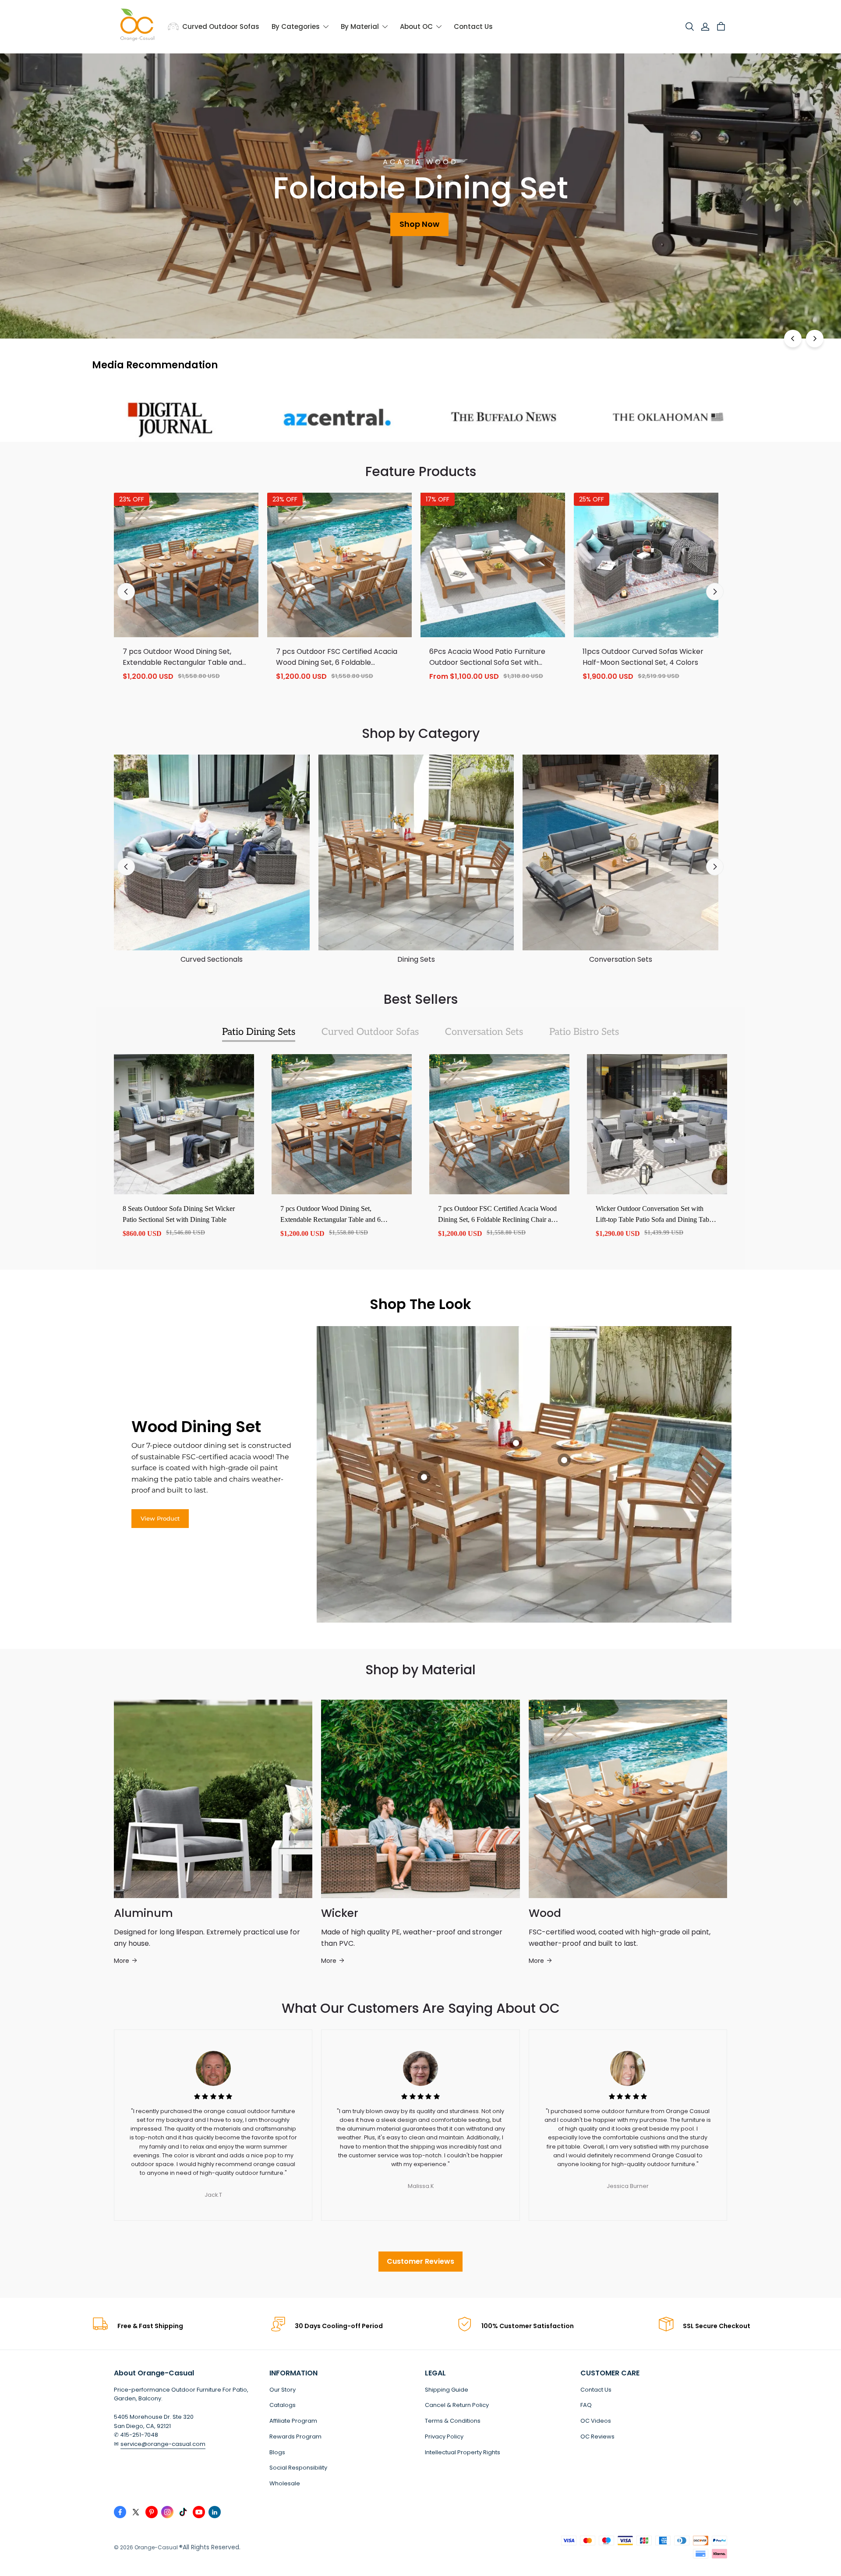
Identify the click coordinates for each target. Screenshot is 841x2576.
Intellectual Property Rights (463, 2452)
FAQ (586, 2405)
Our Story (283, 2390)
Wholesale (285, 2483)
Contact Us (596, 2390)
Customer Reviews (420, 2261)
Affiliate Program (293, 2421)
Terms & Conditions (453, 2421)
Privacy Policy (444, 2437)
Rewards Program (295, 2437)
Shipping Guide (447, 2390)
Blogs (277, 2452)
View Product (160, 1518)
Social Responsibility (298, 2468)
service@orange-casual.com (163, 2444)
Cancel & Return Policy (457, 2405)
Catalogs (283, 2405)
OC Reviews (597, 2437)
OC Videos (596, 2421)
